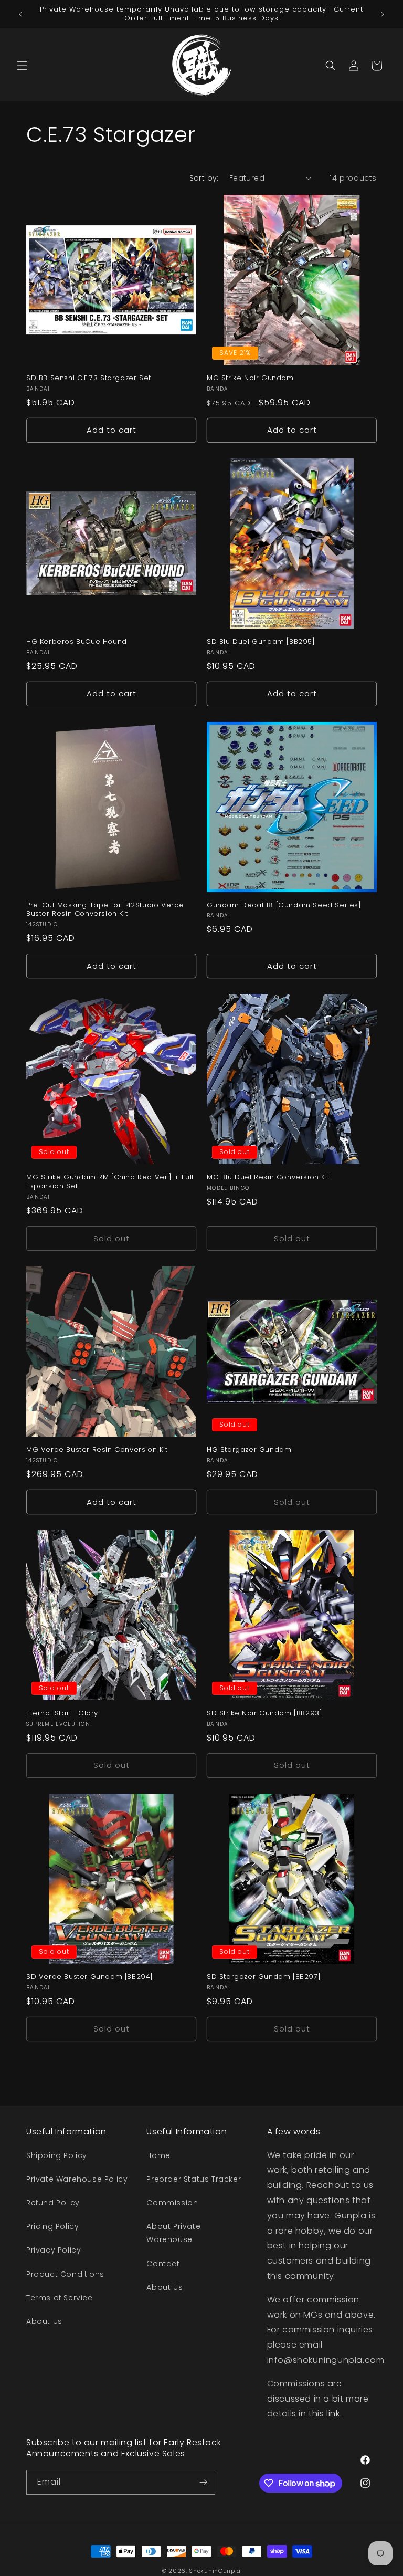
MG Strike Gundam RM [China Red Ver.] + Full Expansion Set (110, 1182)
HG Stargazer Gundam (249, 1450)
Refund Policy (53, 2203)
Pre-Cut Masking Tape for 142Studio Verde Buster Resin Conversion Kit (105, 910)
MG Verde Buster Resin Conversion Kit (97, 1450)
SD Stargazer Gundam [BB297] (264, 1977)
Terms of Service (60, 2298)
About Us (44, 2321)
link (333, 2413)
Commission (172, 2203)
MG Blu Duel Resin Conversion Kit (268, 1177)
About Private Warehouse (173, 2233)
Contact (163, 2264)
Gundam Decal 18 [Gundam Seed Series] (284, 905)
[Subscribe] (203, 2482)
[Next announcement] (383, 14)
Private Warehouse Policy (77, 2179)
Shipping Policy (57, 2155)
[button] (22, 66)
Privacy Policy (54, 2250)
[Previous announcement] (20, 14)
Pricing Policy (52, 2226)
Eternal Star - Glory (62, 1714)
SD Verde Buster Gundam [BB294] (90, 1977)
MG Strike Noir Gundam (250, 378)
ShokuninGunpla (215, 2571)
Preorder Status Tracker (194, 2179)
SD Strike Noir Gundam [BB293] (264, 1714)
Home (158, 2155)
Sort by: (204, 178)
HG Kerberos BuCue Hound (77, 642)
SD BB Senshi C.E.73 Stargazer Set (89, 378)
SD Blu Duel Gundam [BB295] (261, 642)
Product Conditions (65, 2274)
